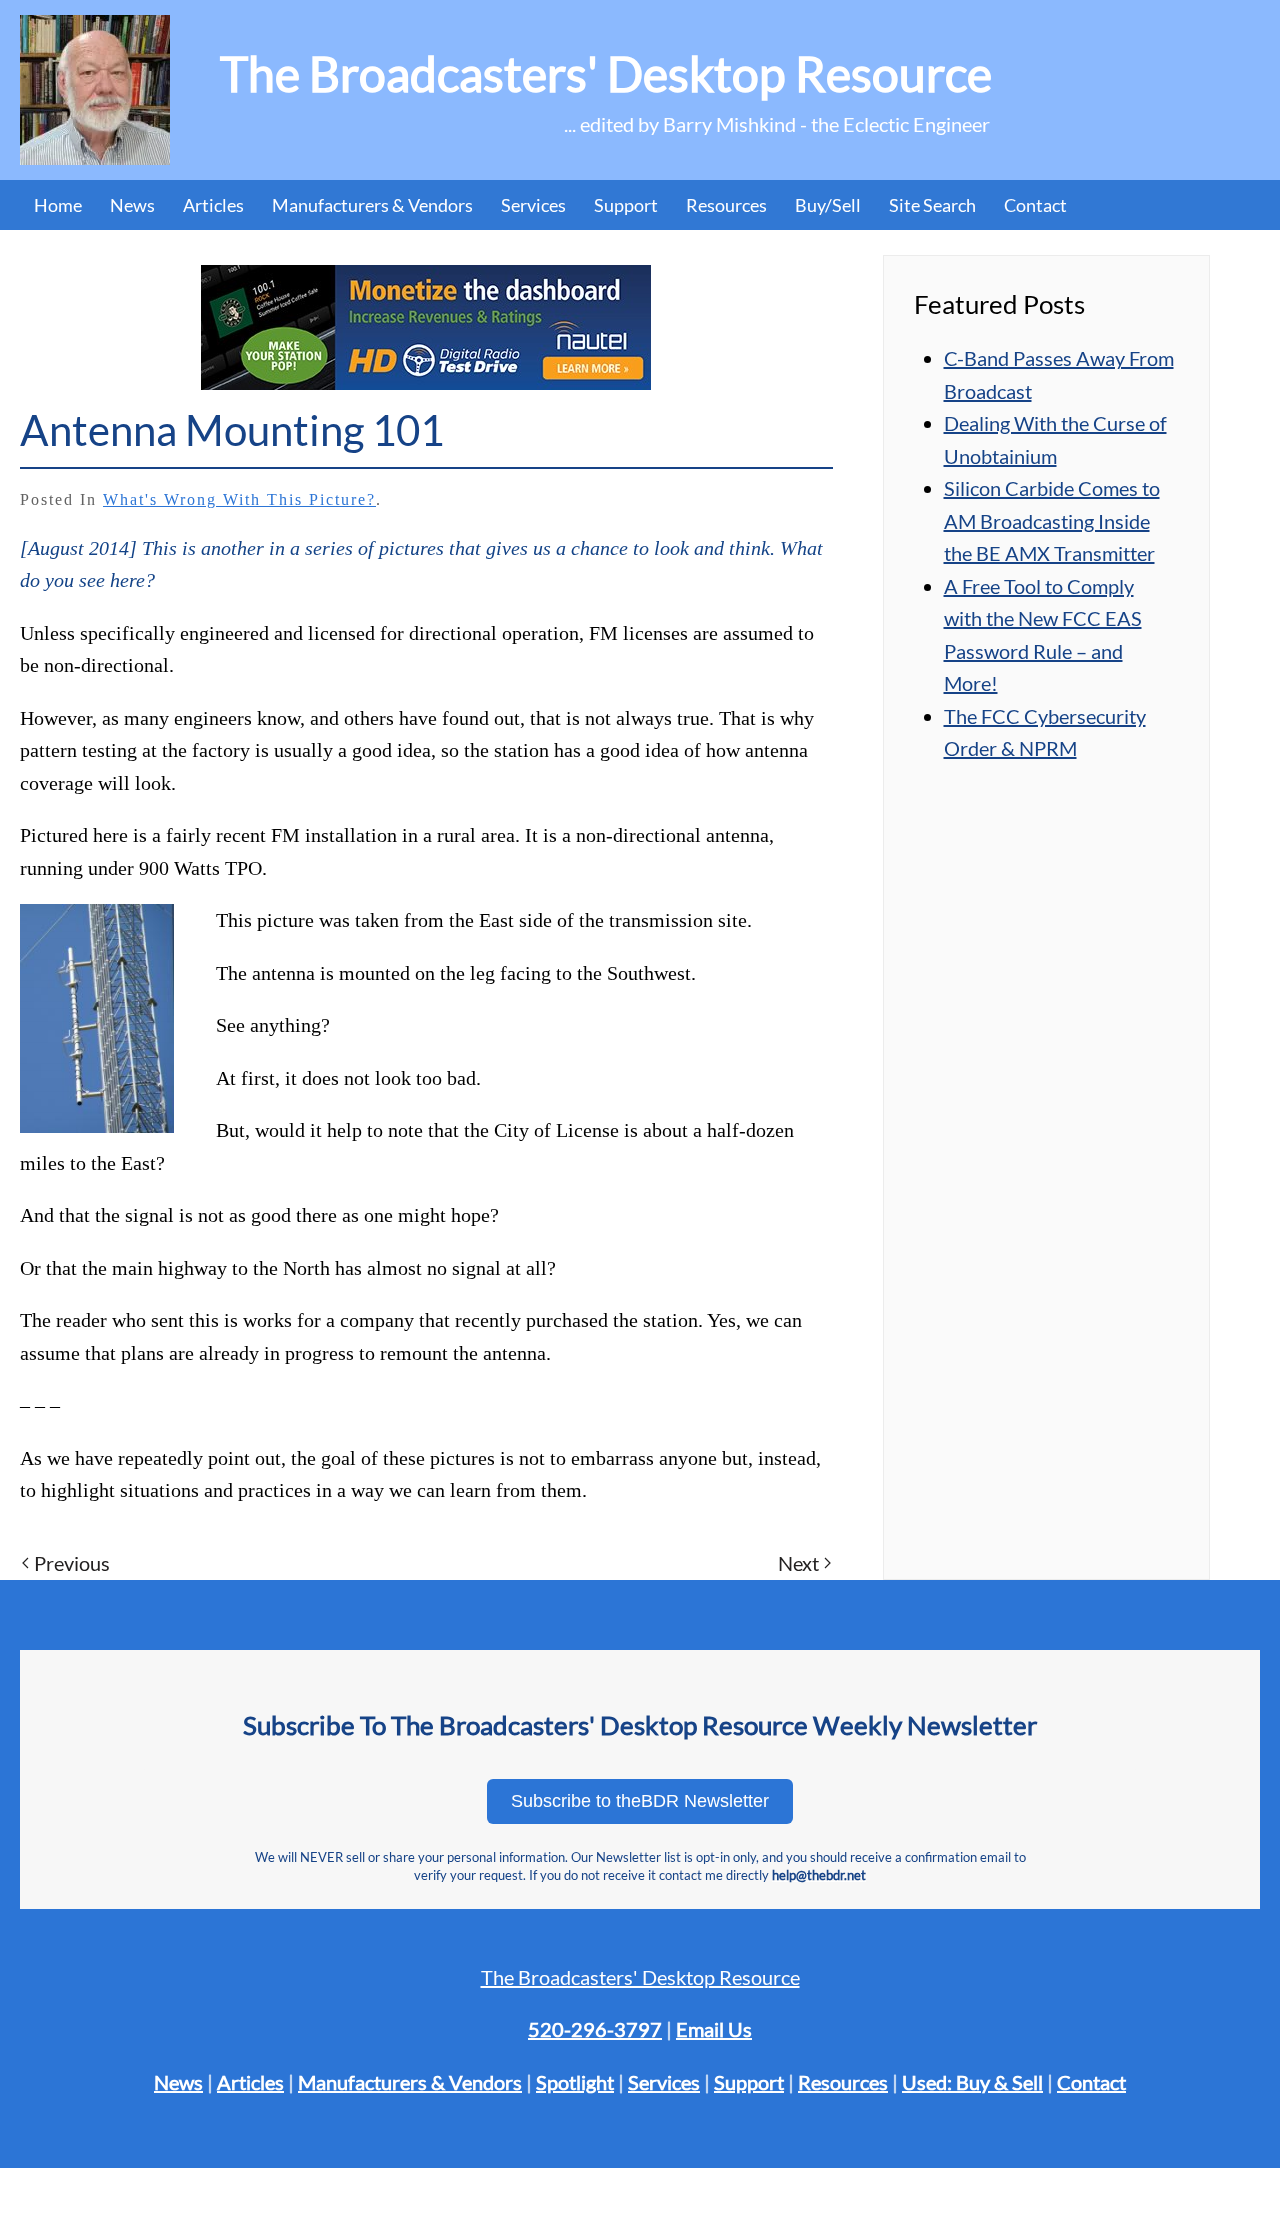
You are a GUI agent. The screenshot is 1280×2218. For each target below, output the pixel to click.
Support (749, 2082)
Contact (1035, 205)
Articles (213, 205)
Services (664, 2082)
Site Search (932, 205)
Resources (726, 205)
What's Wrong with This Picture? (239, 499)
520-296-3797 (595, 2029)
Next (798, 1563)
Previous (72, 1563)
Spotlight (575, 2082)
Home (58, 205)
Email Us (714, 2029)
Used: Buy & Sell (972, 2082)
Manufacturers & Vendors (372, 205)
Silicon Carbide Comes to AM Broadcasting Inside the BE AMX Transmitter (1052, 520)
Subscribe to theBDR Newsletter (640, 1801)
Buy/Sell (828, 205)
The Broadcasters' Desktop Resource (640, 1977)
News (132, 205)
